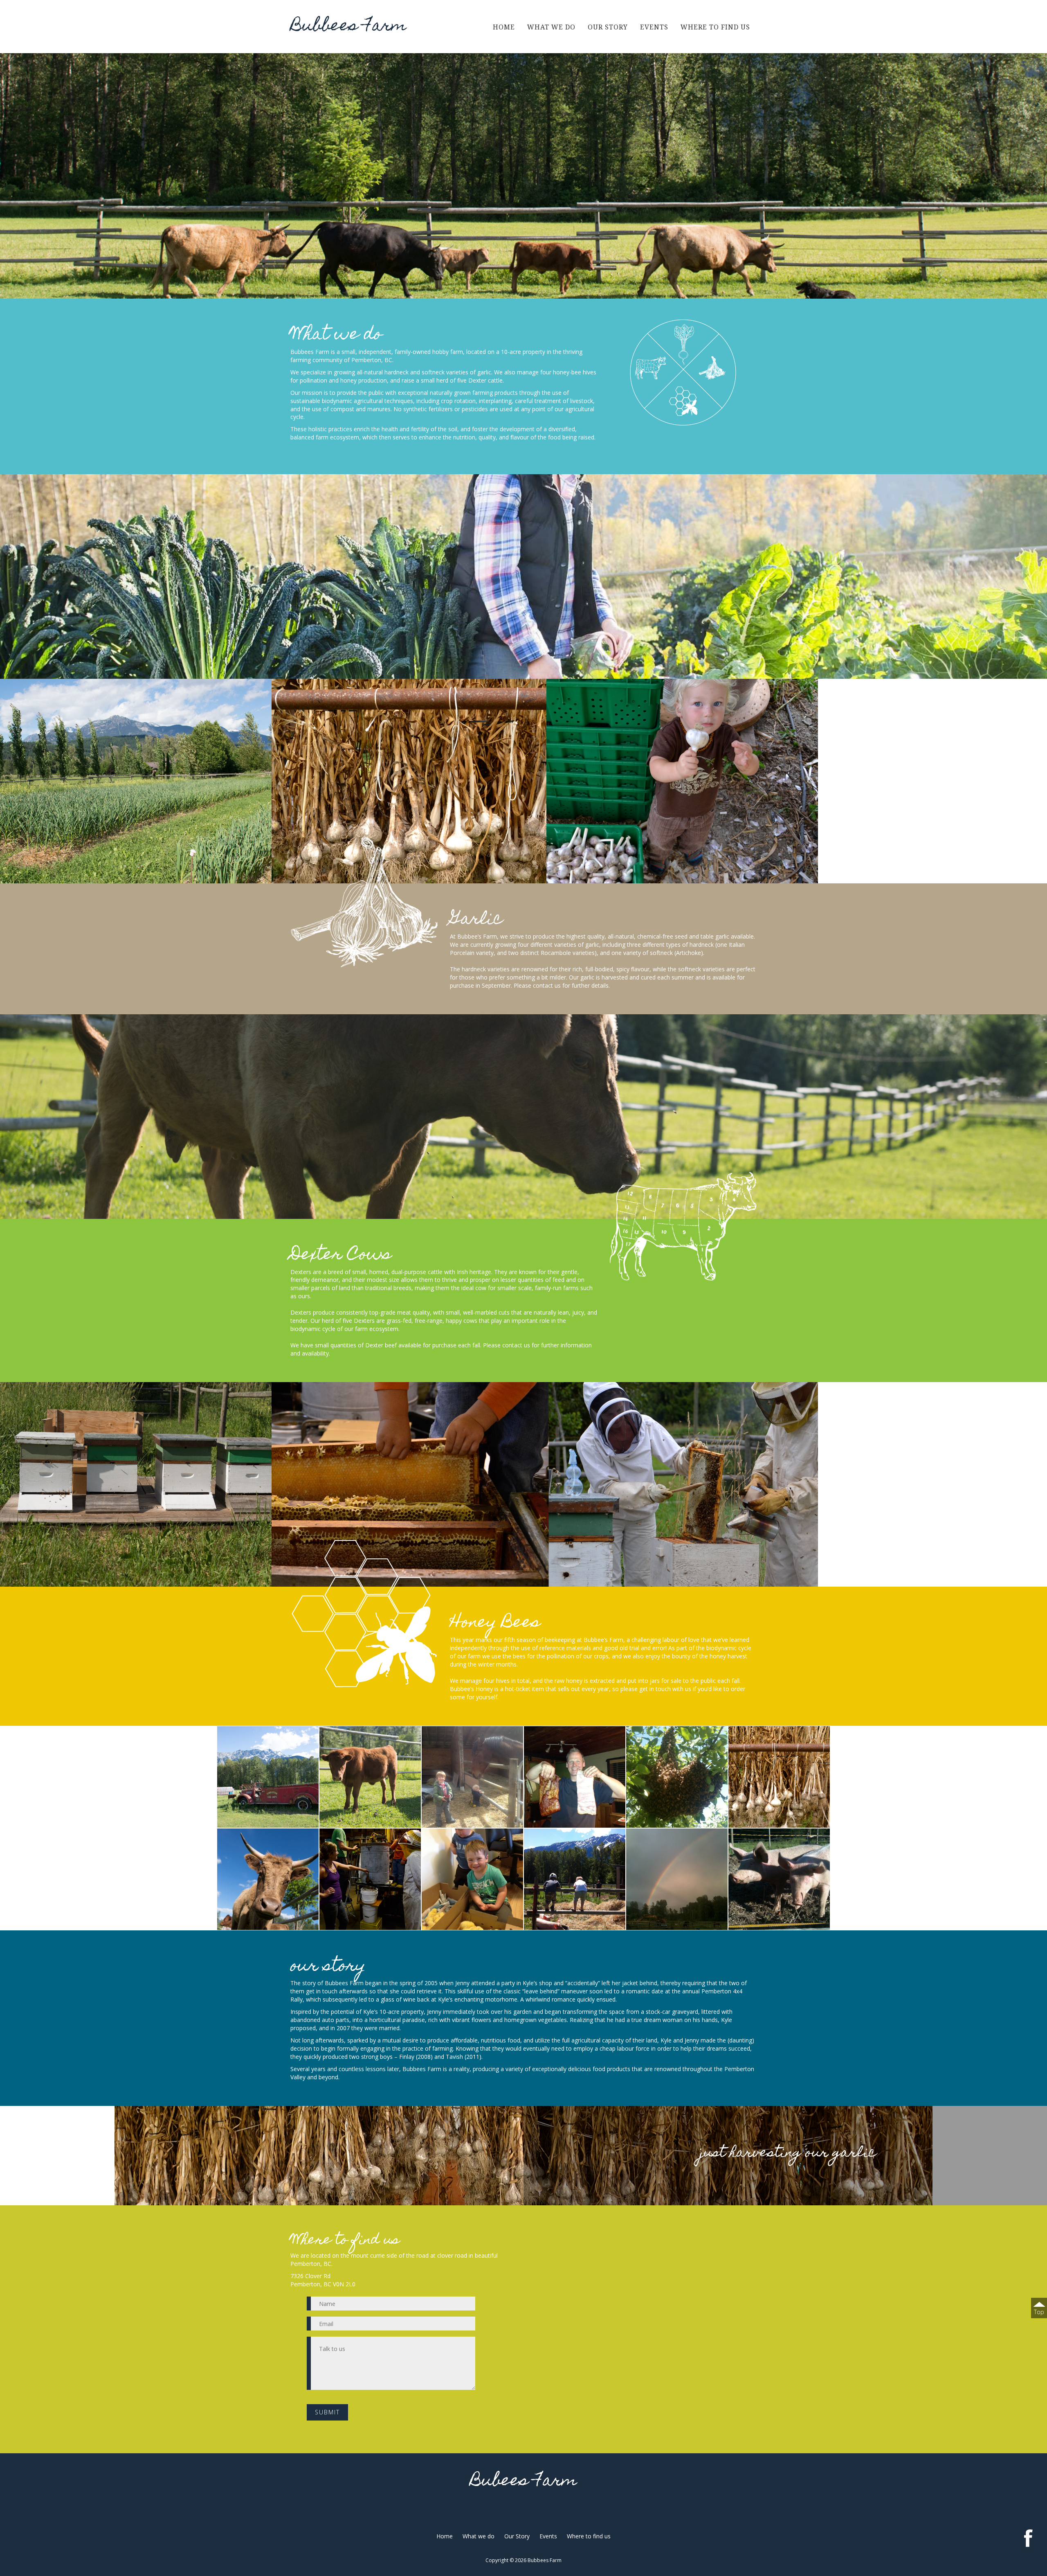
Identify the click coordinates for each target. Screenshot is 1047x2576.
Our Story (608, 27)
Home (504, 27)
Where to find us (715, 27)
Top (1039, 2312)
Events (654, 27)
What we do (551, 27)
